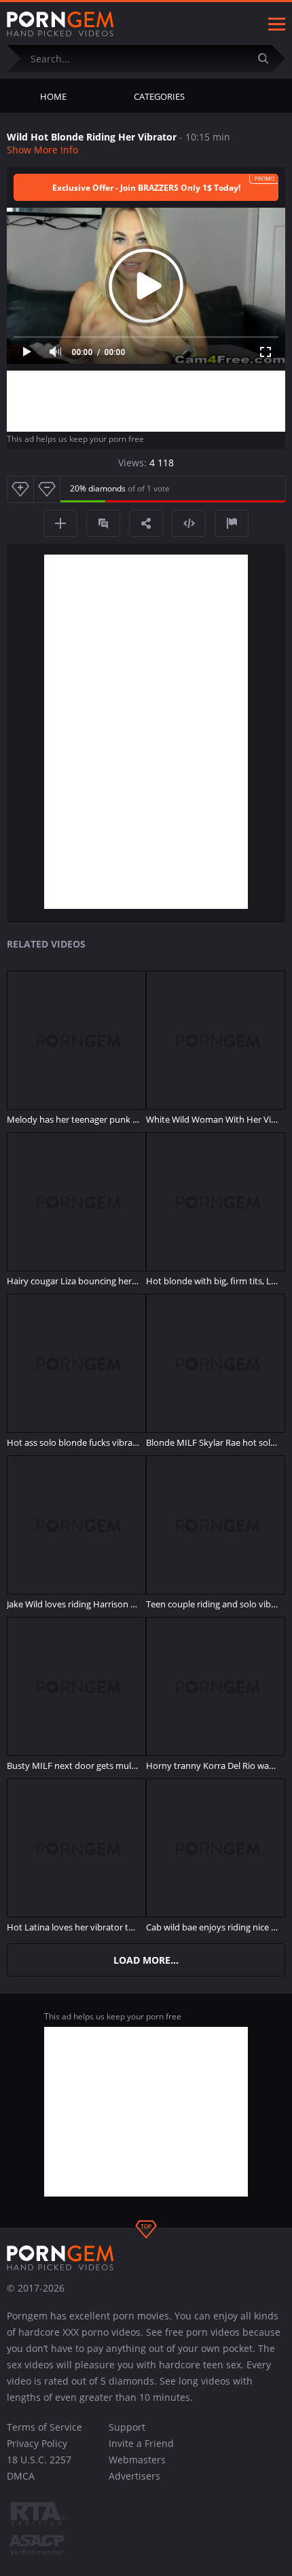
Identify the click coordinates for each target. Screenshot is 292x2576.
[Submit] (268, 58)
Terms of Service (44, 2427)
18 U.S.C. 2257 (39, 2460)
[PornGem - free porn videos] (60, 24)
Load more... (146, 1960)
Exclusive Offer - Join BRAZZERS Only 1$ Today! (146, 188)
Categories (159, 96)
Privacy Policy (37, 2443)
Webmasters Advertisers (137, 2468)
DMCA (21, 2476)
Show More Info (42, 150)
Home (53, 96)
